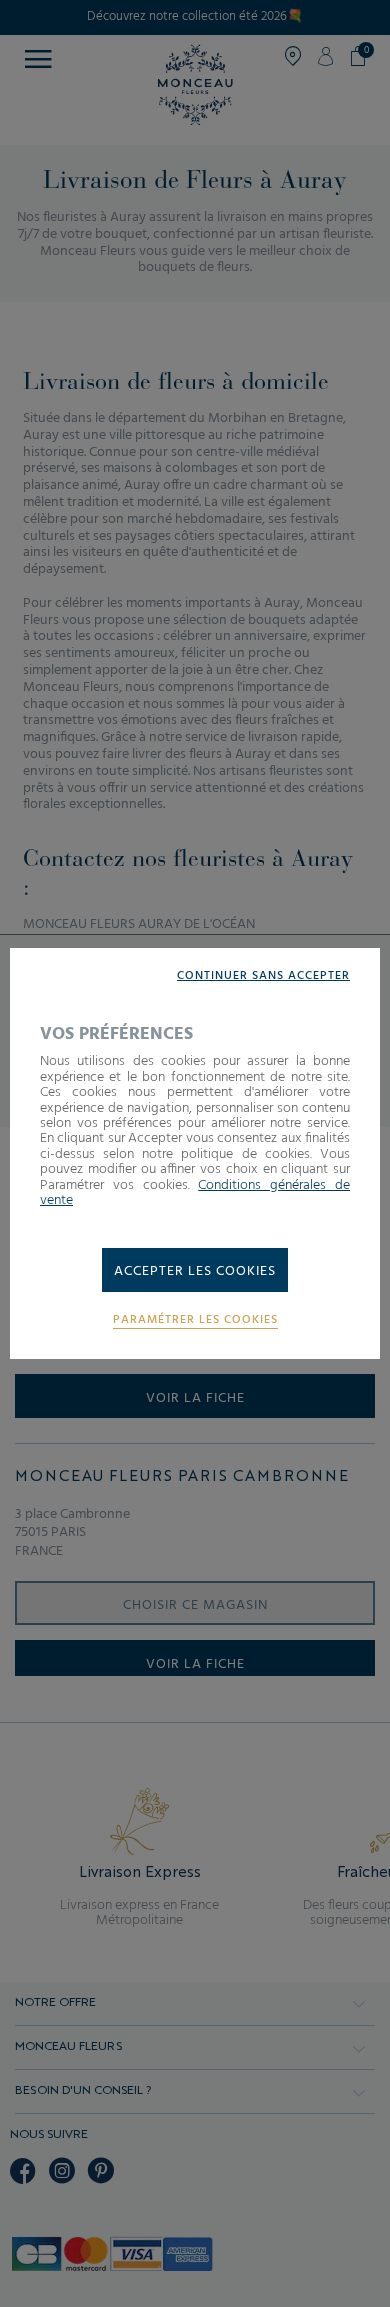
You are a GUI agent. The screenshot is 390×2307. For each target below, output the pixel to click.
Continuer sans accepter (263, 976)
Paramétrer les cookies (195, 1320)
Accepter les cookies (195, 1271)
